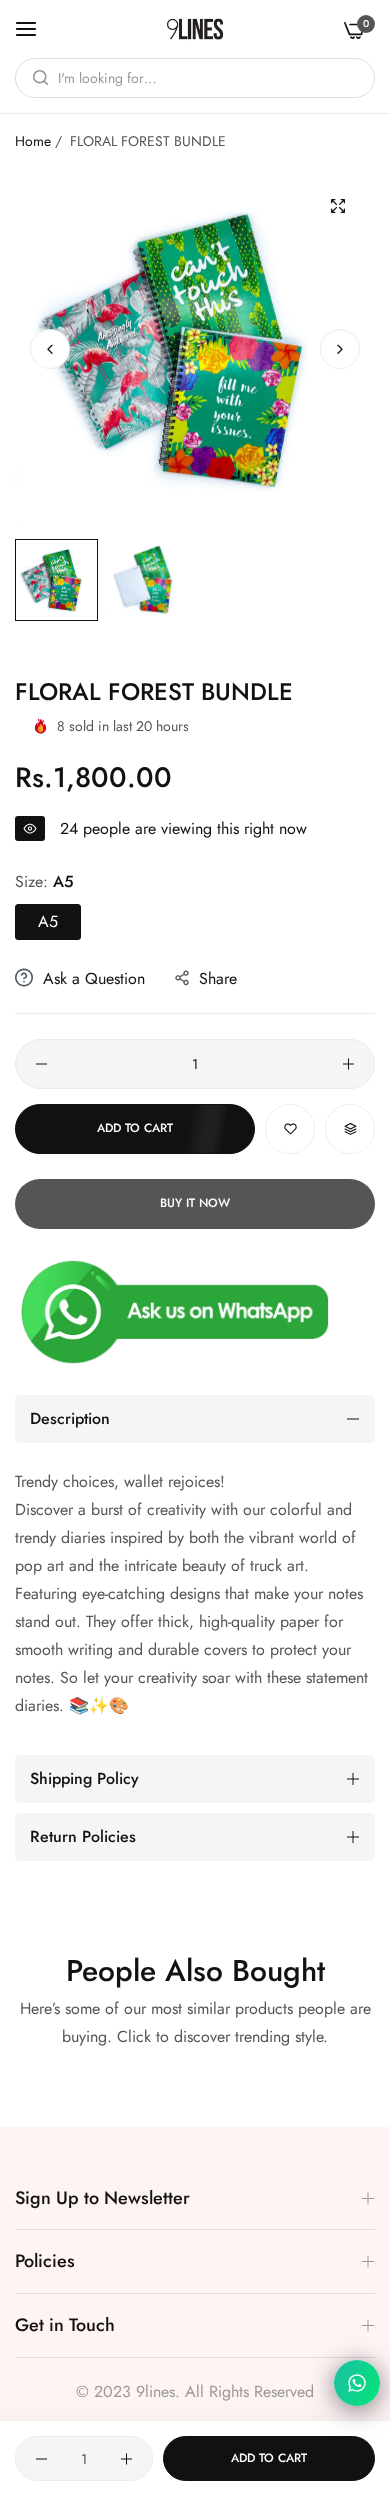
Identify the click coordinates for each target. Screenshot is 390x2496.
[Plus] (348, 1064)
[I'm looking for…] (35, 78)
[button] (340, 349)
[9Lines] (195, 29)
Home (33, 141)
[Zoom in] (337, 206)
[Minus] (41, 1064)
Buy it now (195, 1203)
